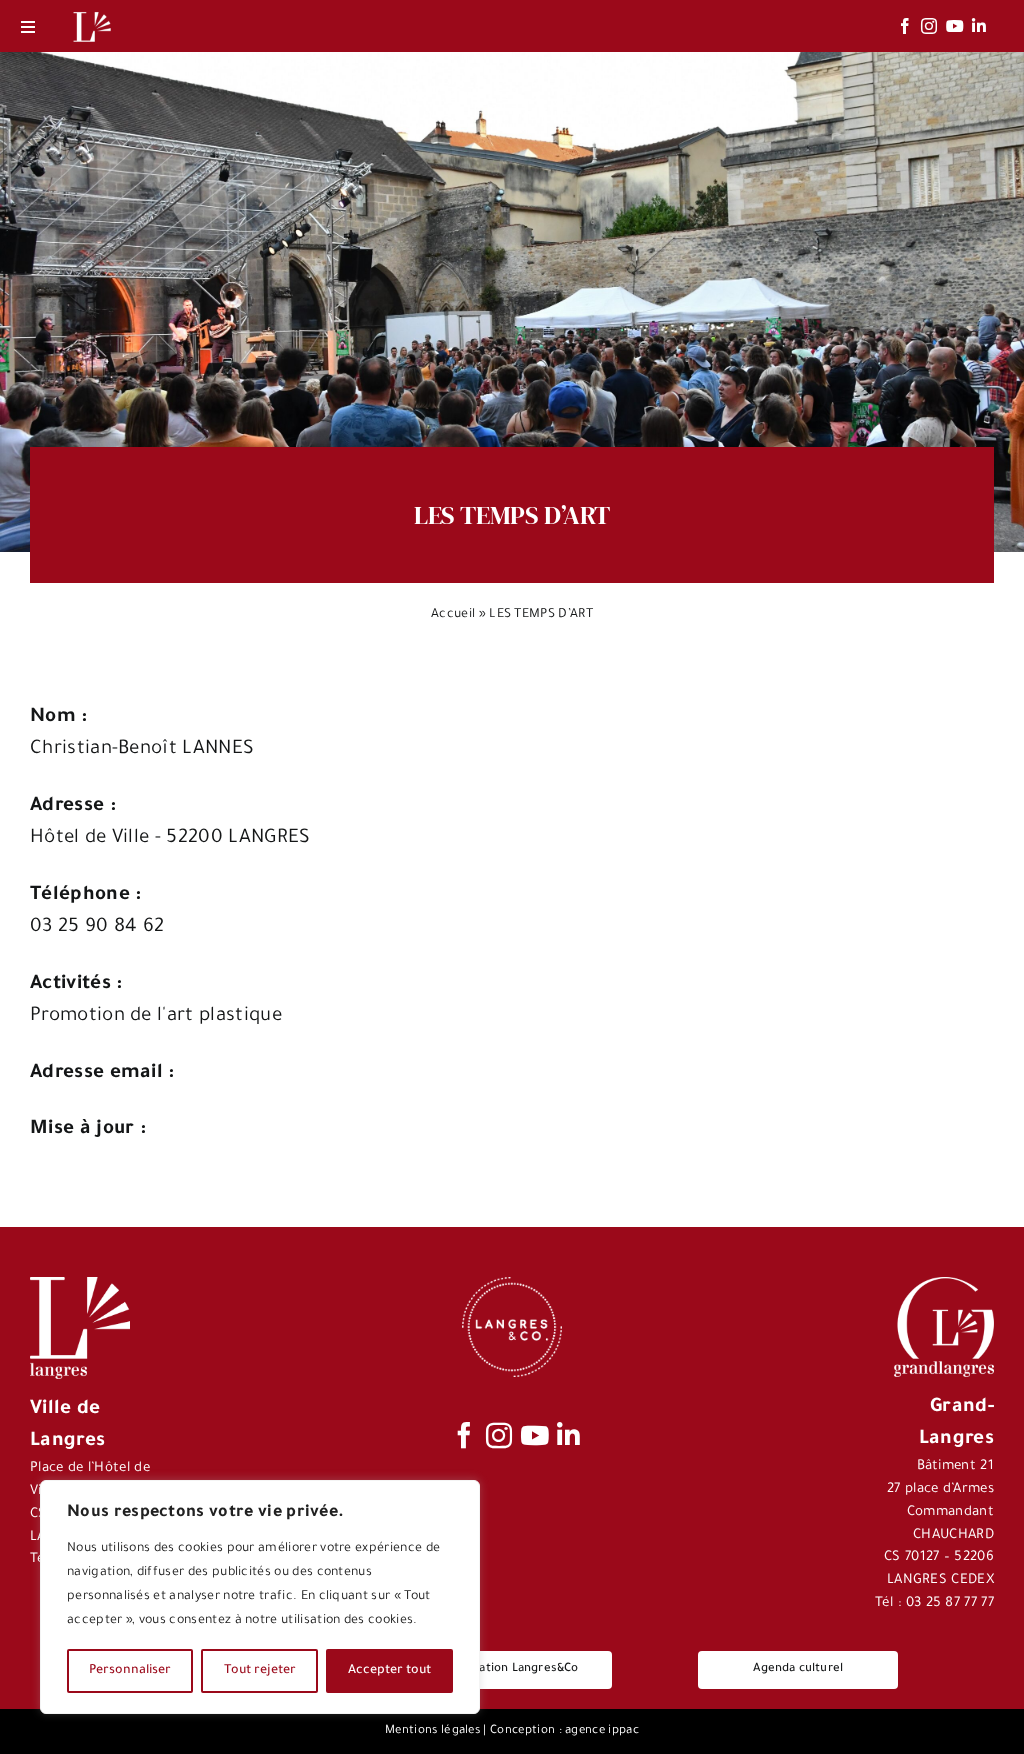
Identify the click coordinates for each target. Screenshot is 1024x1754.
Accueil (453, 615)
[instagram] (929, 26)
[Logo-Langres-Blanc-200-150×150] (92, 12)
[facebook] (905, 26)
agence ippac (602, 1731)
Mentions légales (432, 1731)
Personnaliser (130, 1671)
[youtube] (955, 26)
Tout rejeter (260, 1671)
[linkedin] (979, 26)
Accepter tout (389, 1671)
